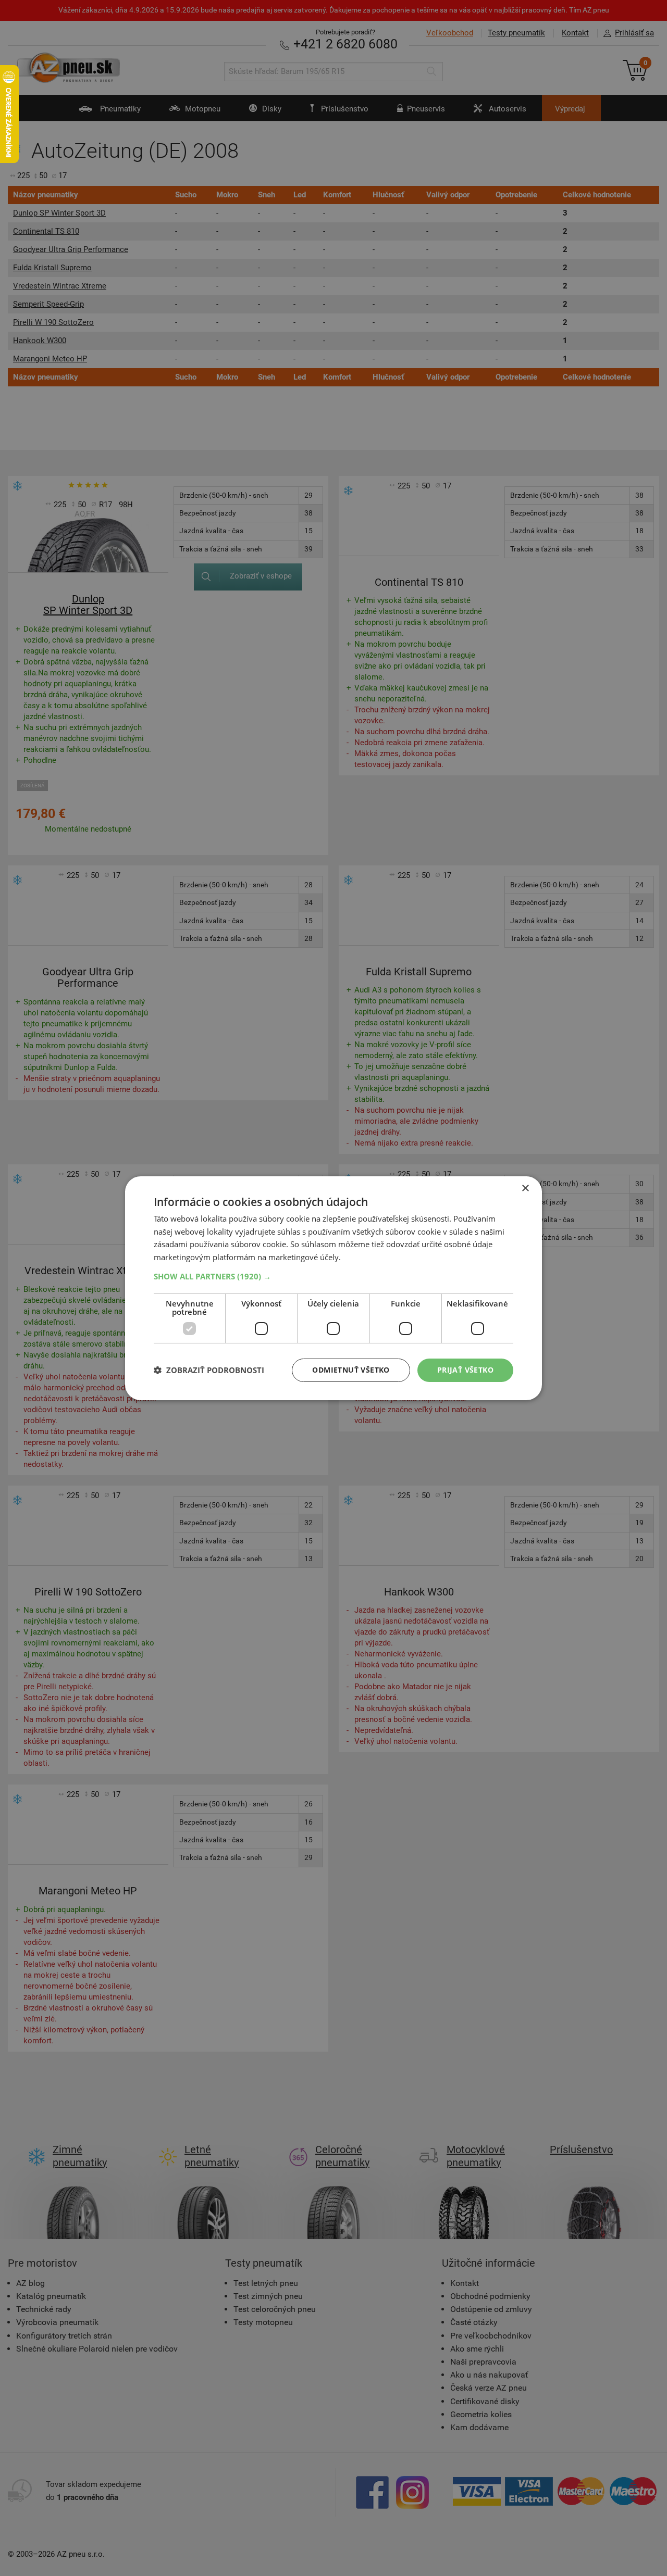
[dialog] (333, 1288)
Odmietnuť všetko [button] (351, 1370)
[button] (333, 1276)
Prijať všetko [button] (465, 1370)
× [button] (525, 1188)
